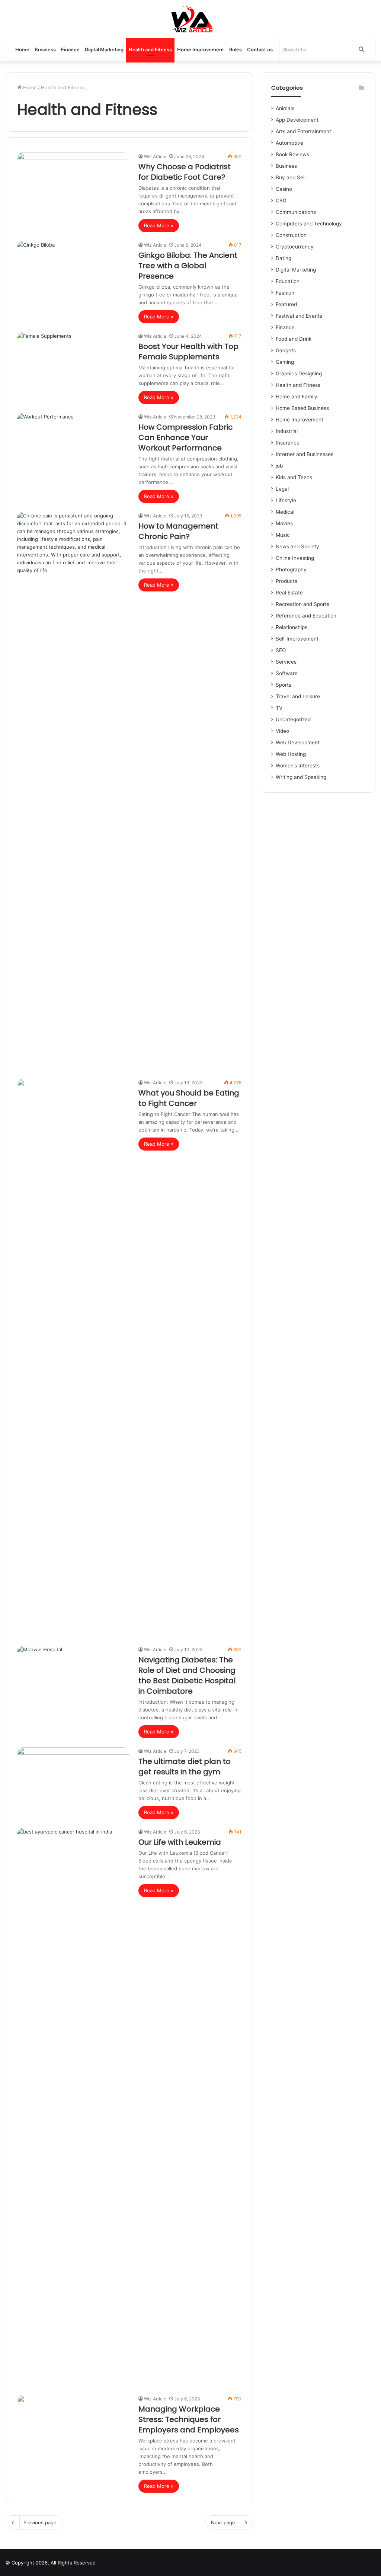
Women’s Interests (298, 766)
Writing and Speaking (301, 777)
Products (286, 581)
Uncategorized (293, 719)
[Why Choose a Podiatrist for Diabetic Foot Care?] (73, 184)
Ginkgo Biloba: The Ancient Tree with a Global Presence (188, 266)
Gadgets (286, 350)
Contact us (260, 49)
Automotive (289, 143)
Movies (284, 523)
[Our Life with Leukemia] (73, 2107)
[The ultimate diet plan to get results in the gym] (73, 1779)
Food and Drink (294, 339)
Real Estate (289, 593)
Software (287, 673)
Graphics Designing (299, 373)
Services (286, 662)
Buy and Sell (291, 177)
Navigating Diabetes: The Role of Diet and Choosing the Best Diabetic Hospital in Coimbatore (187, 1675)
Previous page (40, 2522)
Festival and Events (299, 316)
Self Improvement (297, 639)
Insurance (288, 443)
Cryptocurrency (295, 247)
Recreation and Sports (302, 604)
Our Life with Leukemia (180, 1842)
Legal (282, 489)
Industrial (287, 431)
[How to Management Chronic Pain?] (73, 791)
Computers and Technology (309, 224)
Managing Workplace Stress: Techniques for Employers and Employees (189, 2419)
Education (288, 281)
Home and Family (297, 397)
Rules (236, 49)
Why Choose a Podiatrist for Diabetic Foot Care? (185, 172)
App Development (297, 120)
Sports (284, 685)
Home (22, 49)
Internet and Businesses (305, 454)
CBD (281, 201)
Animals (285, 108)
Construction (291, 235)
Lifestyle (286, 500)
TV (279, 708)
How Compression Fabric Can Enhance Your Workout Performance (185, 437)
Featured (286, 304)
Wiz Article (155, 156)
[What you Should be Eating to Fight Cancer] (73, 1358)
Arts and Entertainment (303, 131)
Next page (223, 2522)
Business (45, 49)
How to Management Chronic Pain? (178, 531)
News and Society (297, 546)
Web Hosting (291, 754)
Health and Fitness (150, 49)
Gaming (285, 362)
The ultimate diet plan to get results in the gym (185, 1767)
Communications (296, 212)
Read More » (159, 225)
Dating (284, 258)
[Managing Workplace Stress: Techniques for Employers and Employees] (73, 2426)
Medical (285, 512)
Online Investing (295, 558)
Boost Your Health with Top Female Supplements (188, 352)
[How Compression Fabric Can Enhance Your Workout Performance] (73, 445)
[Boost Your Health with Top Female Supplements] (73, 364)
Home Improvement (201, 49)
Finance (70, 49)
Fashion (285, 293)
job (279, 466)
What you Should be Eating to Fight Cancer (189, 1098)
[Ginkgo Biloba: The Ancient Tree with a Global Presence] (73, 273)
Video (282, 731)
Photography (291, 570)
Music (283, 535)
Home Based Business (302, 408)
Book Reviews (292, 154)
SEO (281, 650)
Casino (284, 189)
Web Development (298, 742)
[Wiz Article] (191, 19)
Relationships (292, 627)
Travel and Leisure (298, 696)
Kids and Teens (294, 477)
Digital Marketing (104, 49)
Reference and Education (306, 616)
